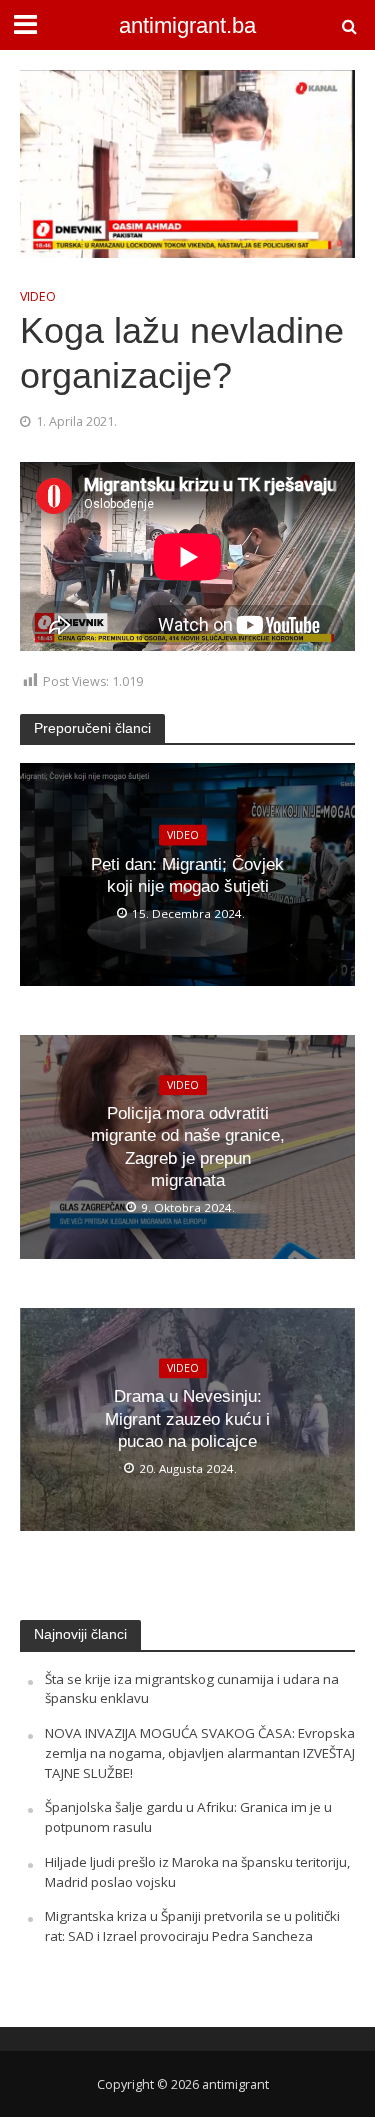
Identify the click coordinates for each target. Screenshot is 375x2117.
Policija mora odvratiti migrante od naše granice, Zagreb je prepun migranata (188, 1147)
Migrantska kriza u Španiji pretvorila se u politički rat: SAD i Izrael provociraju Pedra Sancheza (192, 1926)
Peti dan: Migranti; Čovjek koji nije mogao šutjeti (187, 875)
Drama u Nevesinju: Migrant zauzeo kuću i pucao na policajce (187, 1420)
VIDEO (38, 296)
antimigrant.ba (187, 26)
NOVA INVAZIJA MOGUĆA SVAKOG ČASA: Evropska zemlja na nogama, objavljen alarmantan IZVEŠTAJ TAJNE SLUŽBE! (200, 1753)
